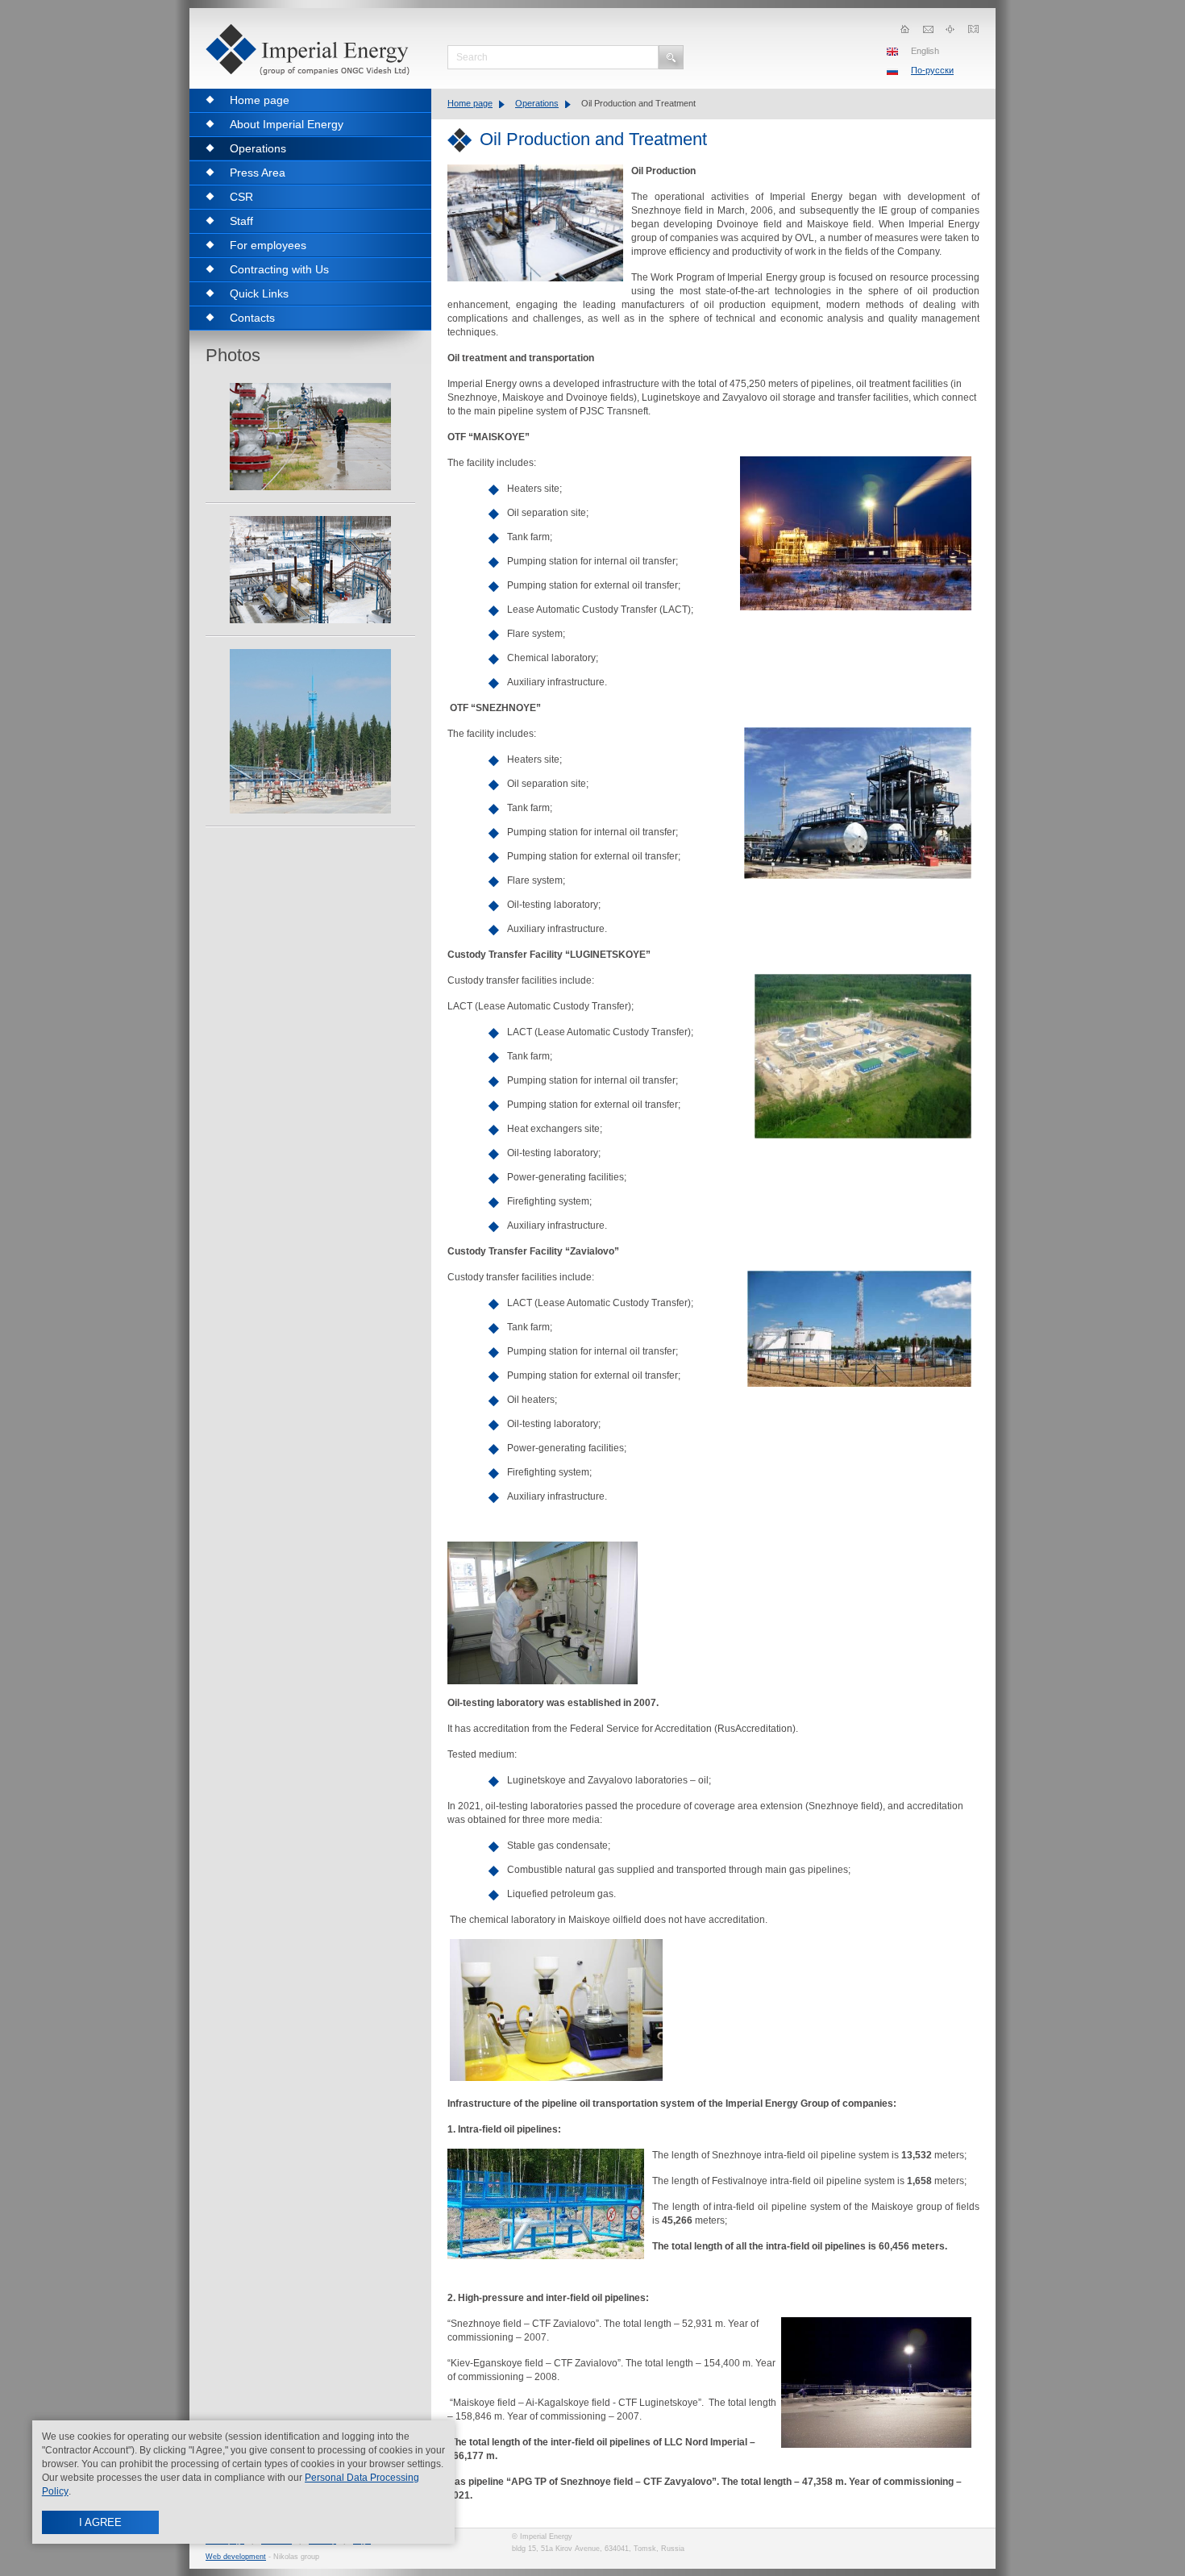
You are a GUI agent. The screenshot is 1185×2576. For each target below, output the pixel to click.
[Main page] (905, 29)
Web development (236, 2557)
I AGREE (100, 2522)
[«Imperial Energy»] (310, 50)
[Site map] (950, 29)
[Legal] (973, 29)
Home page (470, 103)
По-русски (932, 70)
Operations (537, 103)
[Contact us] (928, 29)
